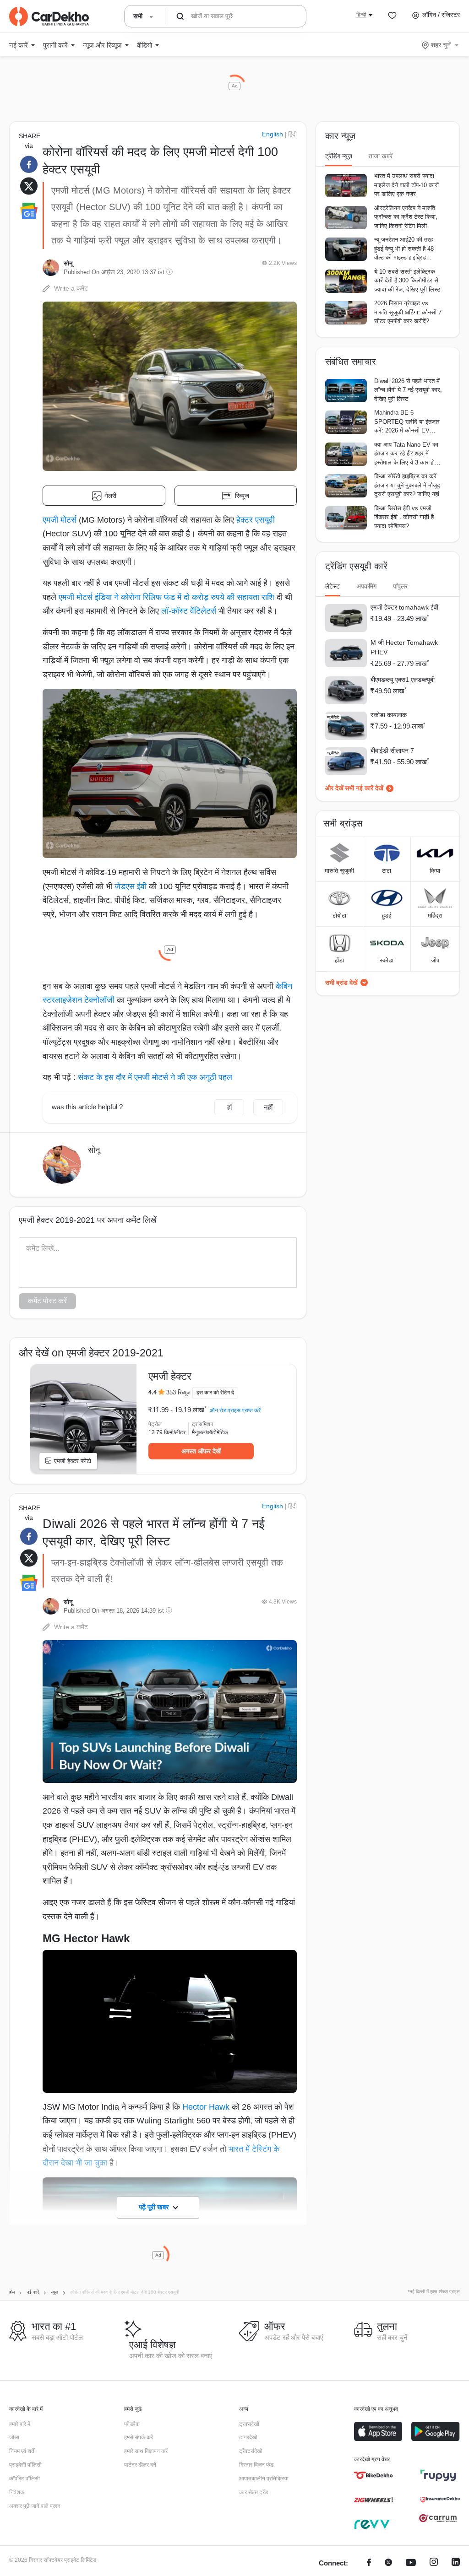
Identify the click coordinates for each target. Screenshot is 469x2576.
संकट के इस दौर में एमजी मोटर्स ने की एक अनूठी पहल (155, 1077)
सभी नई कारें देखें (364, 788)
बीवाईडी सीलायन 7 (392, 751)
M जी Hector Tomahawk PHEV (404, 647)
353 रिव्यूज (178, 1392)
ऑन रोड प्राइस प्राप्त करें (235, 1410)
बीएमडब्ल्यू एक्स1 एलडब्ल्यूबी (403, 680)
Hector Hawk (206, 2107)
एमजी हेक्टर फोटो (73, 1461)
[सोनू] (51, 268)
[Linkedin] (456, 2563)
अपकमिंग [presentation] (366, 586)
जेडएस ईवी (131, 886)
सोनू (68, 263)
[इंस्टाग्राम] (434, 2563)
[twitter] (388, 2563)
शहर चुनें (441, 45)
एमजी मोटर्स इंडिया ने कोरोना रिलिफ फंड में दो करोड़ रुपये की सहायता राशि (166, 597)
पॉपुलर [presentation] (400, 586)
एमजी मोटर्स (60, 520)
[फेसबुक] (369, 2563)
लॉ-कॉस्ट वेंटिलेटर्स (189, 611)
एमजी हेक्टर (170, 1376)
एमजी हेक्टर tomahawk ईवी (404, 607)
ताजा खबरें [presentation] (381, 156)
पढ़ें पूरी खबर (154, 2207)
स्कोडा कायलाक (389, 715)
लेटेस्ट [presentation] (333, 586)
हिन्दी (361, 15)
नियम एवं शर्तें (22, 2451)
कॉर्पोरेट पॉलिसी (25, 2479)
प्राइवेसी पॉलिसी (25, 2465)
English (273, 134)
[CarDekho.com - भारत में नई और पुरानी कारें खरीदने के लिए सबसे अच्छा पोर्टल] (49, 16)
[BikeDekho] (374, 2475)
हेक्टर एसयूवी (256, 520)
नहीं (268, 1107)
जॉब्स (14, 2437)
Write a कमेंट (71, 288)
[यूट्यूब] (411, 2563)
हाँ (229, 1107)
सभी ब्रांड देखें (341, 983)
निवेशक (17, 2492)
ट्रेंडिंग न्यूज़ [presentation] (339, 156)
